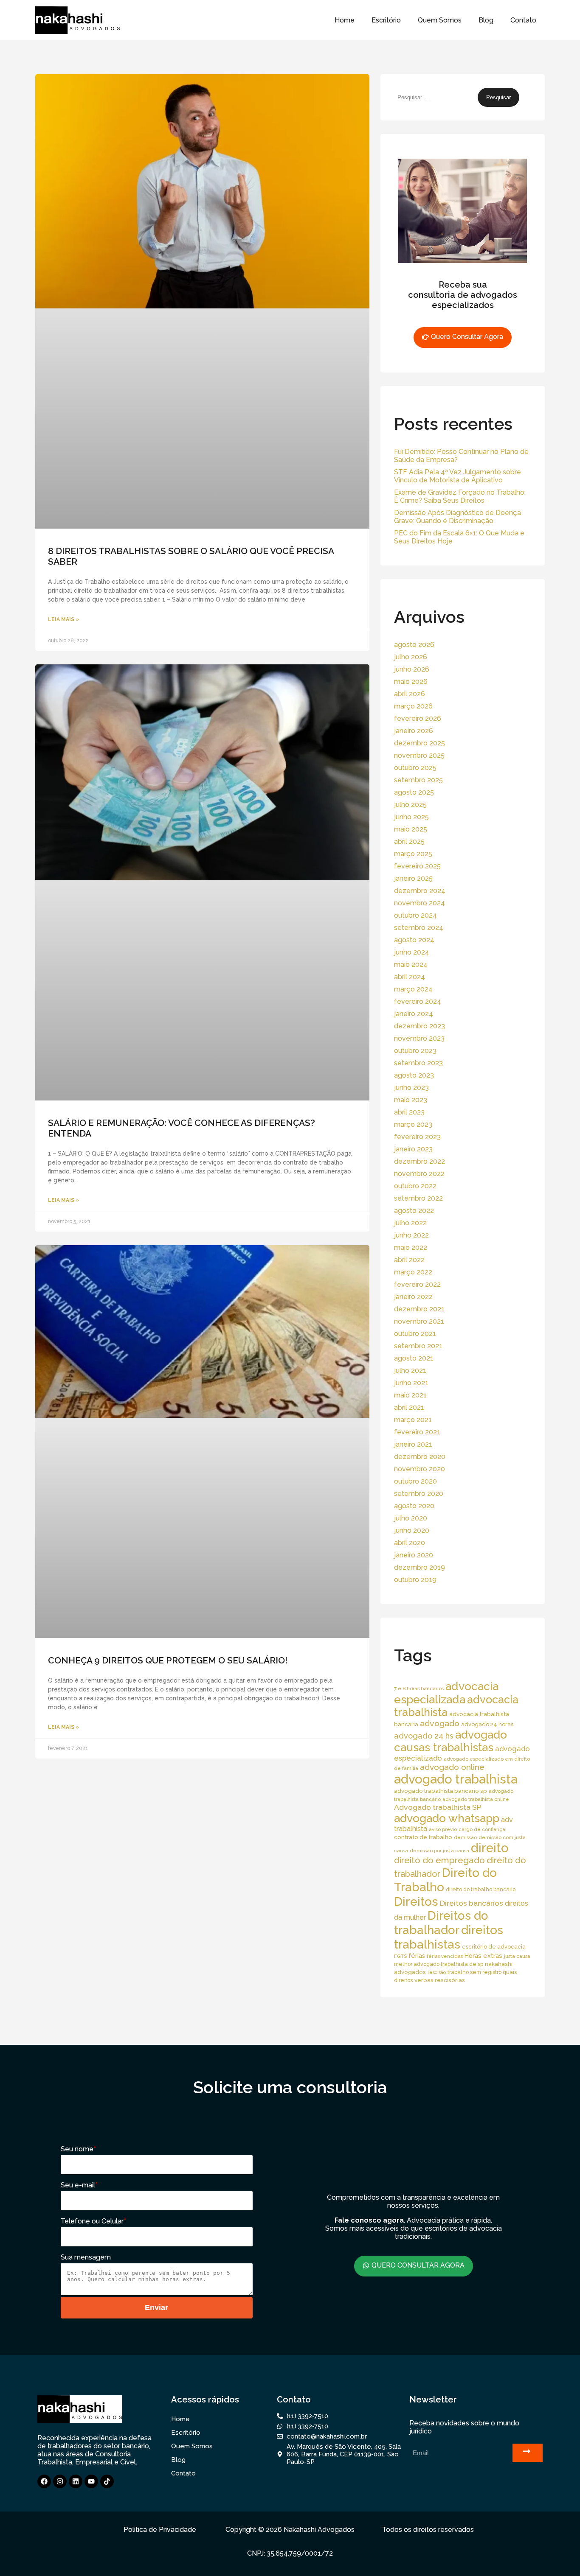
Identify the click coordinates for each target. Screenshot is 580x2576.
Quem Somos (440, 20)
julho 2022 (410, 1223)
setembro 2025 (418, 780)
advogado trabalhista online (476, 1799)
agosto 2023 (414, 1075)
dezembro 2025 (420, 743)
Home (345, 20)
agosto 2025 (414, 792)
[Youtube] (91, 2481)
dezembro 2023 (420, 1026)
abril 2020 (410, 1543)
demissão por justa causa (439, 1851)
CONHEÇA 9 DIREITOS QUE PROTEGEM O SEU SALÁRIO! (168, 1660)
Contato (523, 20)
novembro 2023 (419, 1038)
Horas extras (483, 1956)
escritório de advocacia (494, 1947)
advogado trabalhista (456, 1779)
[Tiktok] (107, 2481)
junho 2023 (411, 1088)
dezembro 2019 (420, 1567)
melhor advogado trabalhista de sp (439, 1964)
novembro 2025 (419, 755)
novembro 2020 (420, 1469)
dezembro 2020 (420, 1457)
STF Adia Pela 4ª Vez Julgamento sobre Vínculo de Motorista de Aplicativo (458, 476)
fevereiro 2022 (417, 1284)
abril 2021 (409, 1407)
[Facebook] (44, 2481)
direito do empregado (439, 1860)
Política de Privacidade (160, 2530)
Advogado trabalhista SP (438, 1807)
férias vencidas (445, 1956)
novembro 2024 (420, 903)
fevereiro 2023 (417, 1137)
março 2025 (413, 854)
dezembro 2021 (419, 1309)
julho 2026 (411, 657)
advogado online (452, 1767)
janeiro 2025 (413, 878)
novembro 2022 (419, 1174)
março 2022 (413, 1272)
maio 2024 (411, 965)
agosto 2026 (414, 645)
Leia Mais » (63, 619)
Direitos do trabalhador (441, 1923)
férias (417, 1956)
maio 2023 (411, 1100)
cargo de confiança (482, 1829)
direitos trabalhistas (449, 1937)
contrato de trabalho (423, 1837)
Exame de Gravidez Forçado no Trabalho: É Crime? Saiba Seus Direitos (460, 496)
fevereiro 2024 (418, 1001)
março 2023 (413, 1124)
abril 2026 (410, 694)
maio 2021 (410, 1395)
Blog (486, 20)
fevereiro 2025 (417, 866)
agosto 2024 (414, 940)
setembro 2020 (419, 1494)
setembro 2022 (418, 1198)
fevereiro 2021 (417, 1432)
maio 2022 (411, 1247)
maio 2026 (411, 682)
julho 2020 (411, 1518)
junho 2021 (411, 1383)
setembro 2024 (419, 928)
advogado (440, 1723)
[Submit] (528, 2453)
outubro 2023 (415, 1051)
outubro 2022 (415, 1186)
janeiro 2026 (414, 731)
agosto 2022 (414, 1211)
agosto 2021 (414, 1358)
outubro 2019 (415, 1580)
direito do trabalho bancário (481, 1889)
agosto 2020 (414, 1506)
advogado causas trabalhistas (450, 1741)
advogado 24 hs (424, 1736)
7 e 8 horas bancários (419, 1688)
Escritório (386, 20)
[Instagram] (60, 2481)
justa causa (517, 1956)
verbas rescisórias (440, 1980)
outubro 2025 (415, 768)
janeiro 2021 (413, 1444)
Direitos (416, 1901)
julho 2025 (410, 805)
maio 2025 (411, 829)
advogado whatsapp (447, 1818)
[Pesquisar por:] (436, 97)
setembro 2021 (418, 1346)
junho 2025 (411, 817)
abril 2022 (409, 1260)
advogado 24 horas (487, 1724)
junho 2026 (412, 669)
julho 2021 (410, 1371)
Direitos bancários (472, 1903)
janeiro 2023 (413, 1149)
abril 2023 (409, 1112)
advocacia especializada (446, 1693)
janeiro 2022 (413, 1297)
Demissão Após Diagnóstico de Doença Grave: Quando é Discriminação (458, 517)
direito (490, 1848)
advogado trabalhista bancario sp (441, 1791)
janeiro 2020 (414, 1555)
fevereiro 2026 (418, 718)
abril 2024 (410, 977)
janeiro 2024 (414, 1014)
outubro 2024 (415, 915)
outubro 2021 (415, 1334)
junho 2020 (412, 1530)
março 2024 (413, 989)
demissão (465, 1837)
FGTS (400, 1956)
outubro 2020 (415, 1481)
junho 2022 (411, 1235)
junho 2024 (412, 952)
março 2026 (413, 706)
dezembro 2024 (420, 891)
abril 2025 (409, 841)
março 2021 (413, 1420)
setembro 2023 (418, 1063)
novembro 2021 (419, 1321)
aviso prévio (443, 1829)
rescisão (437, 1972)
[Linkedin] (76, 2481)
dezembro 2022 (420, 1161)
